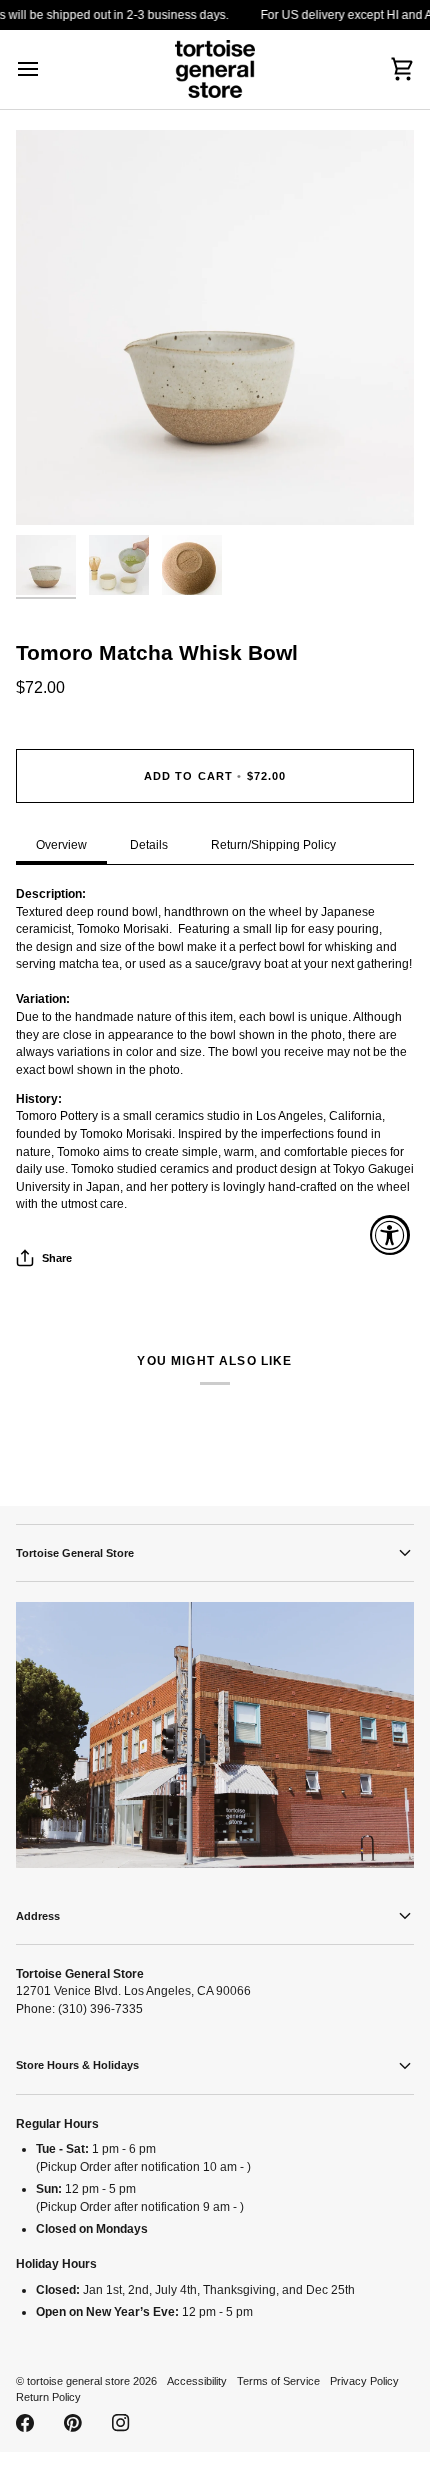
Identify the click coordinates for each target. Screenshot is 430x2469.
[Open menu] (46, 69)
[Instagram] (121, 2423)
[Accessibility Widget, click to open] (390, 1235)
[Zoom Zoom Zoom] (215, 327)
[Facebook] (25, 2423)
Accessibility (197, 2381)
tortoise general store (78, 2381)
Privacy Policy (364, 2381)
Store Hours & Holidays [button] (77, 2065)
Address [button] (38, 1916)
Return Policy (48, 2397)
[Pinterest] (73, 2423)
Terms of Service (278, 2381)
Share (57, 1258)
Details (149, 844)
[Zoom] (53, 487)
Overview (61, 844)
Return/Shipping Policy (273, 844)
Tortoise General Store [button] (75, 1553)
